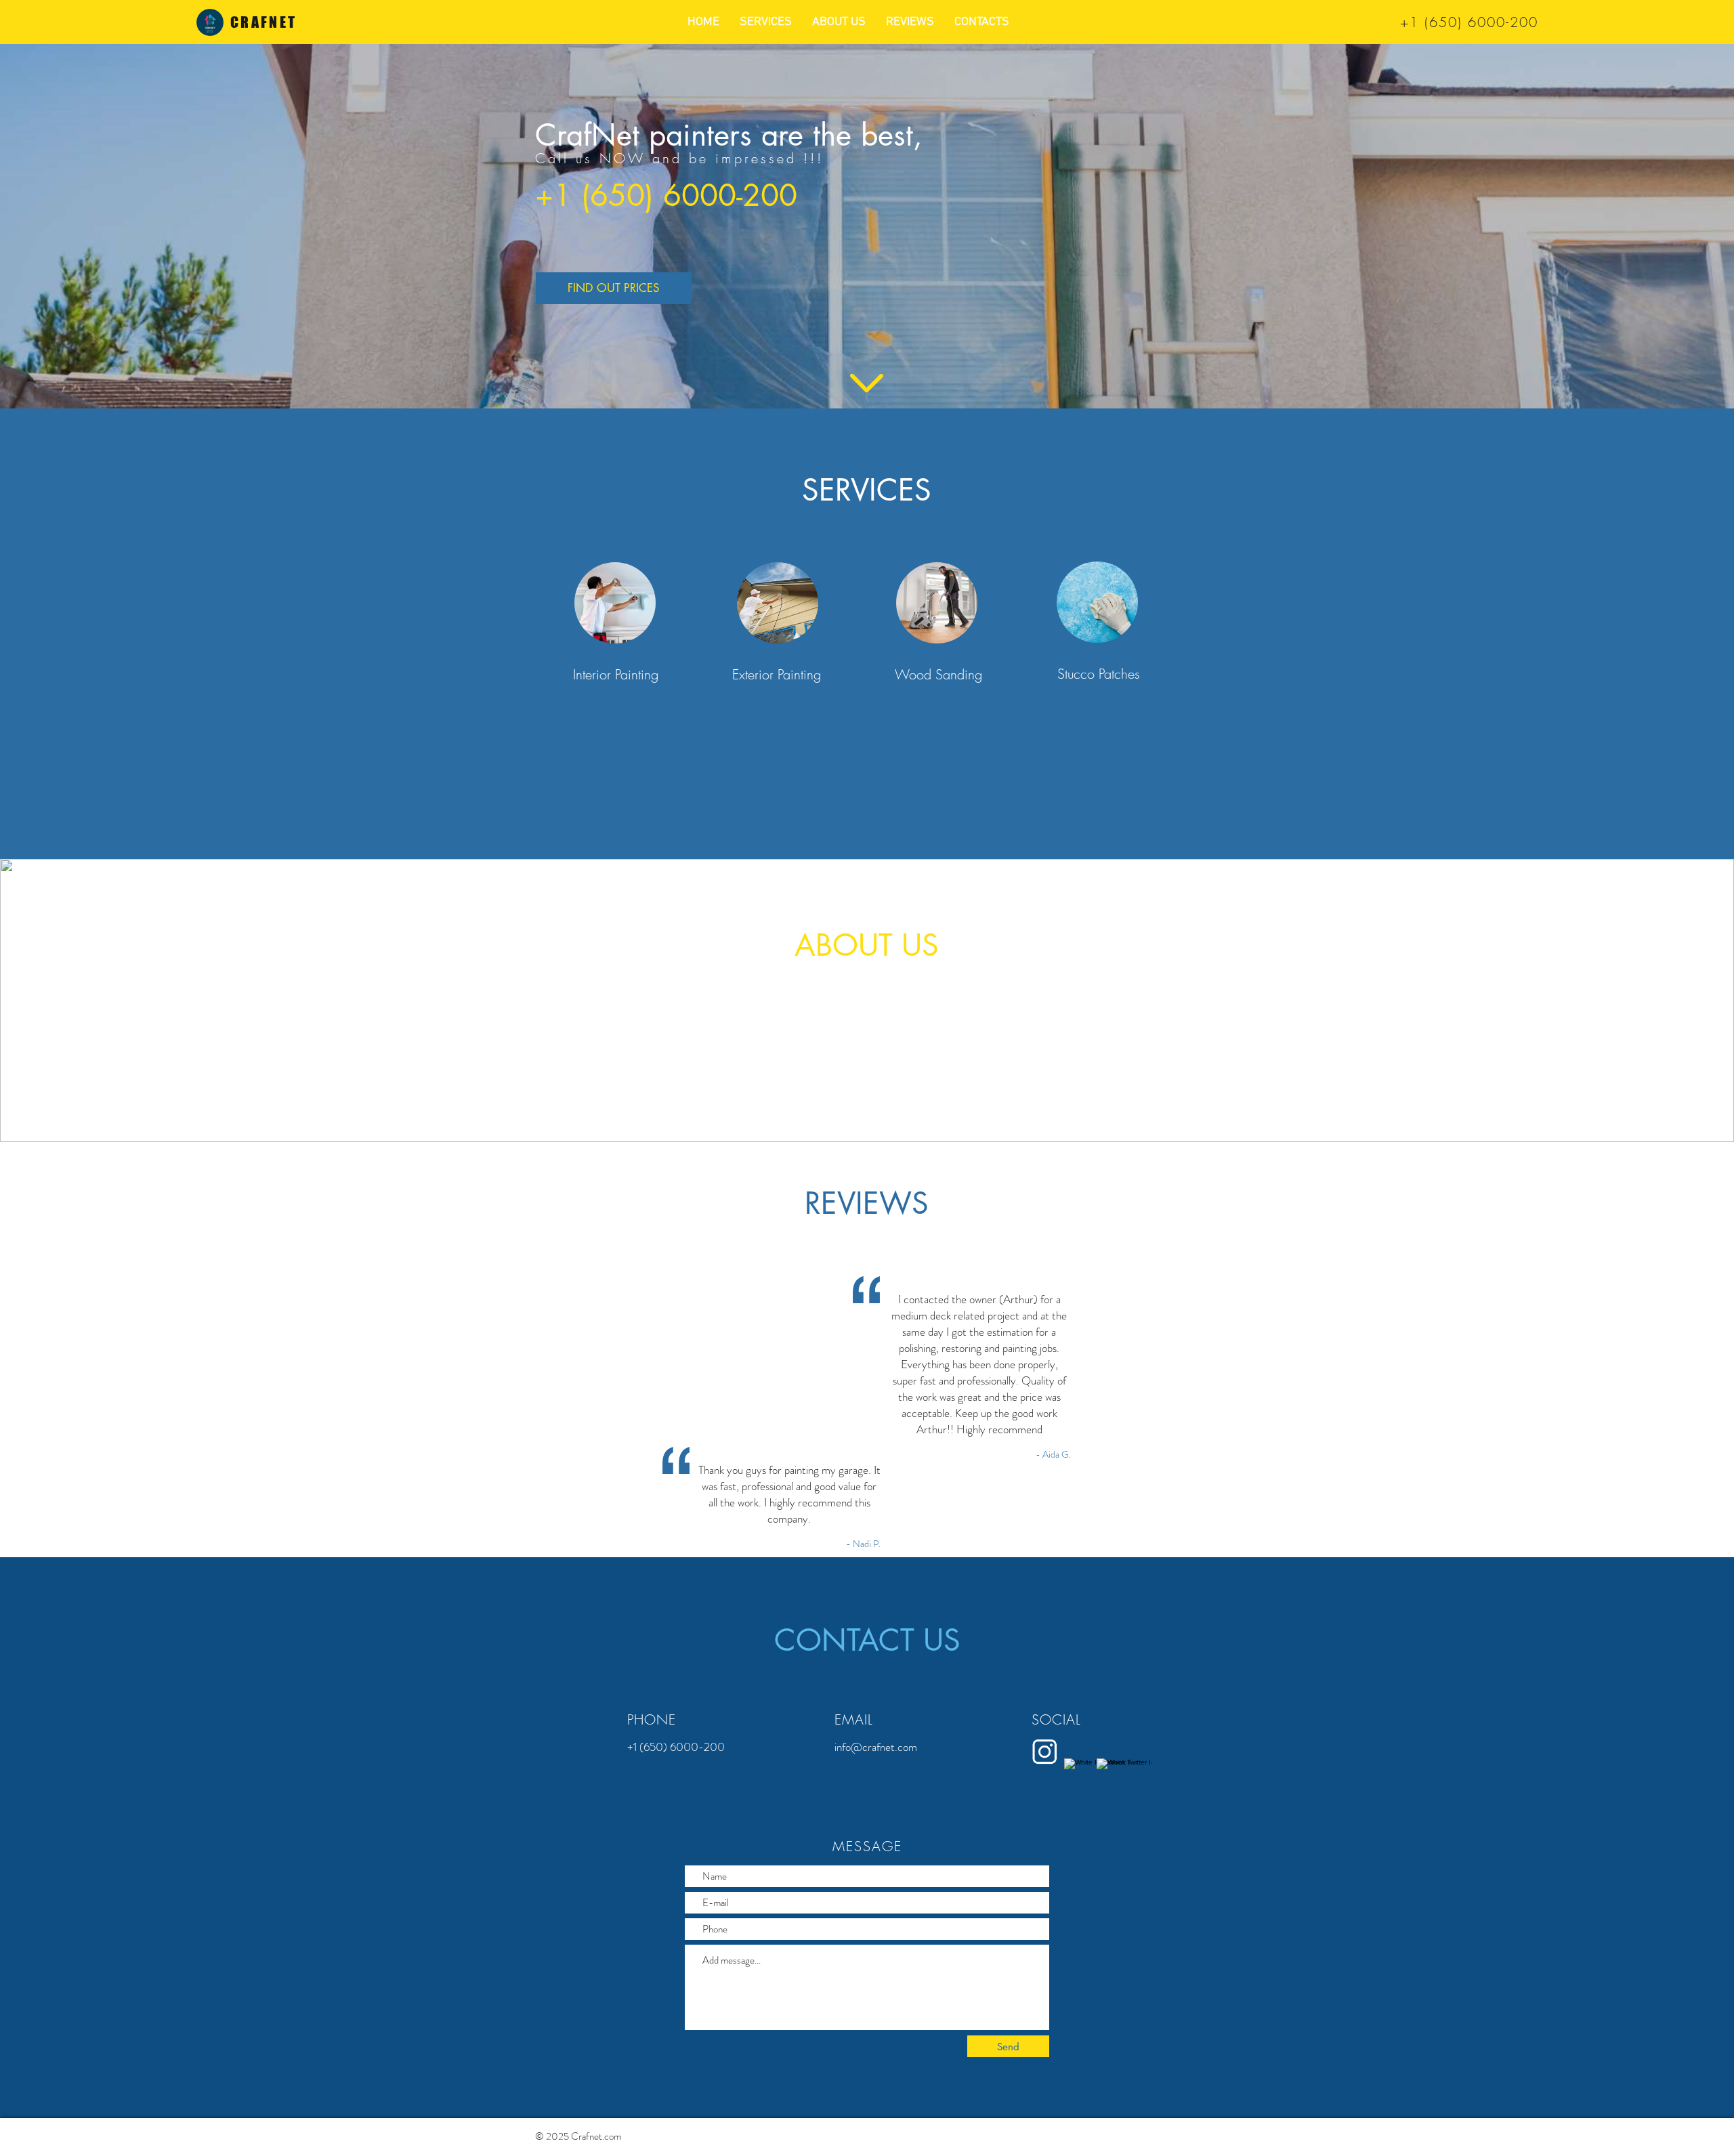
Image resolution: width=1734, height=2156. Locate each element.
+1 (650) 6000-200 (1469, 22)
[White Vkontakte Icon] (1044, 1752)
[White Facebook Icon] (1077, 1764)
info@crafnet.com (876, 1747)
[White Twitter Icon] (1109, 1764)
